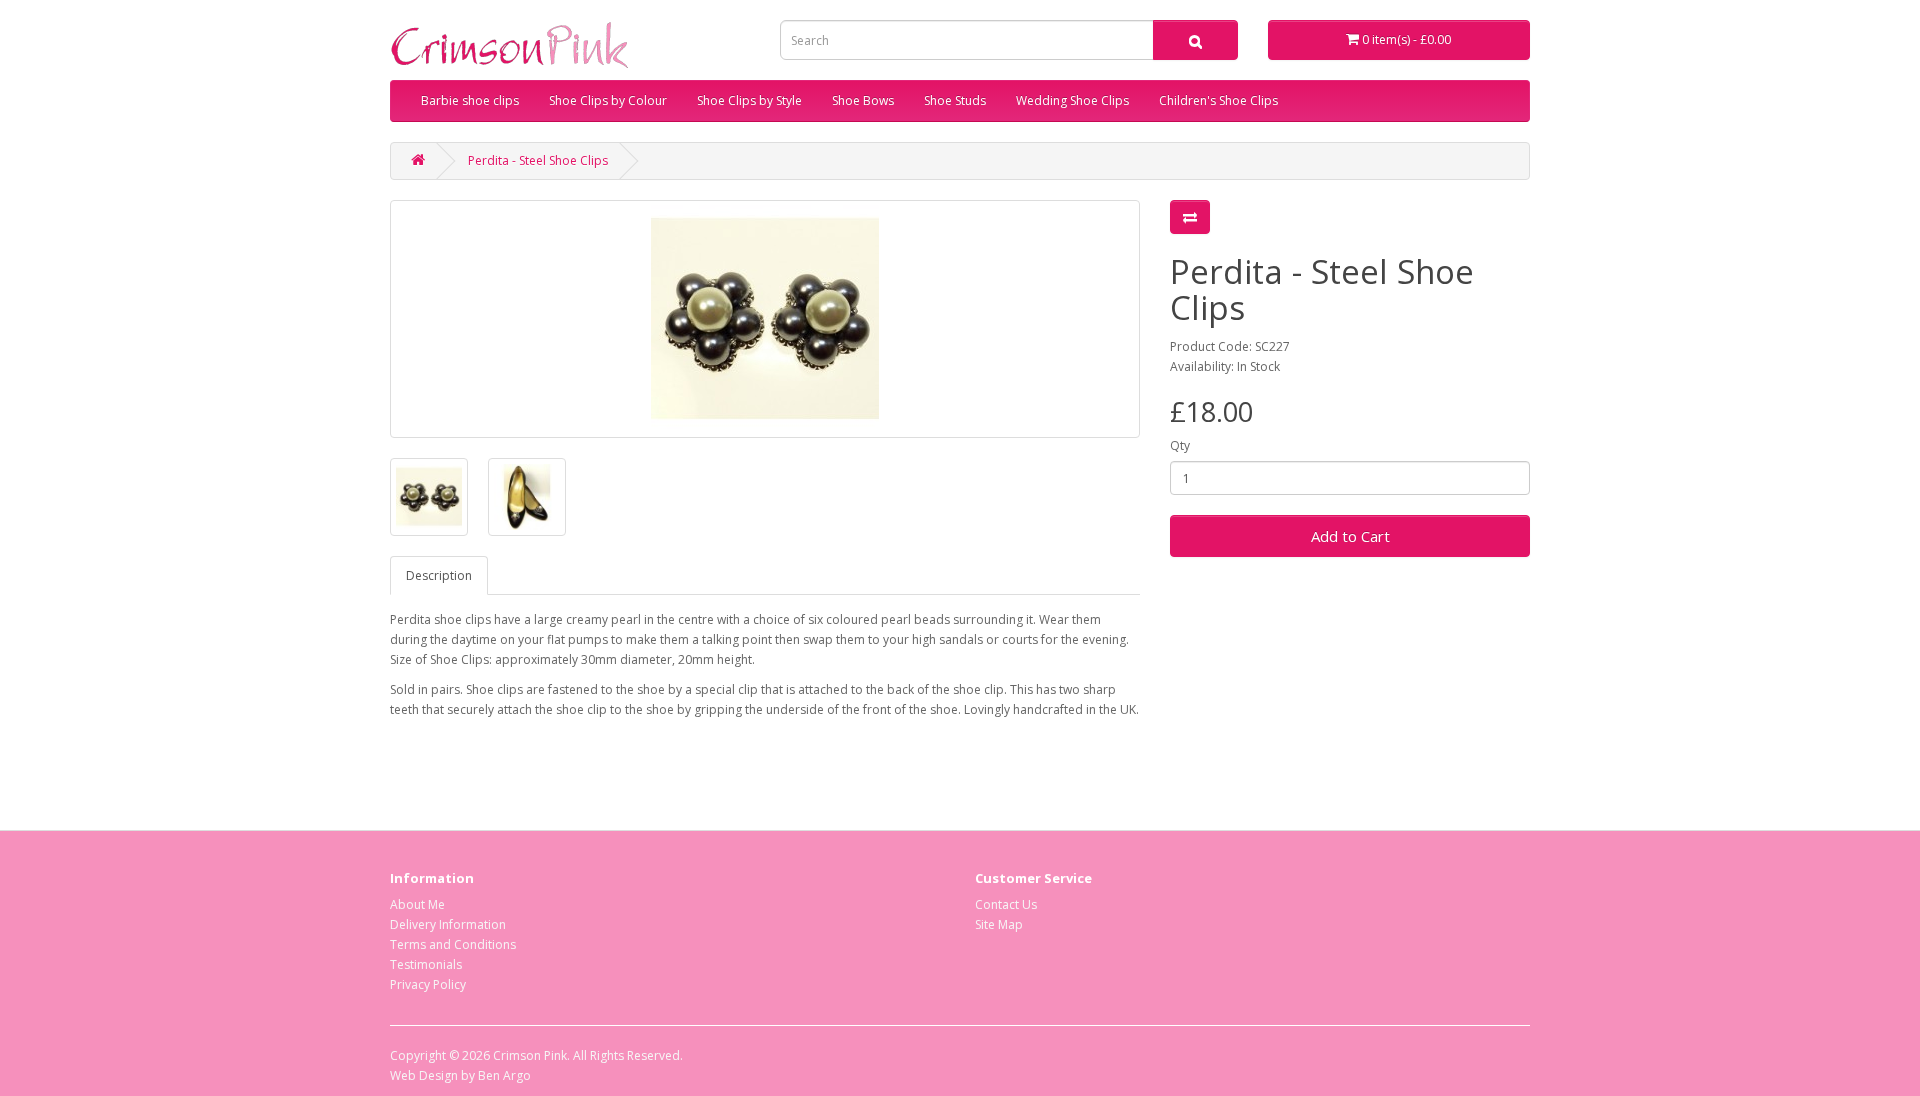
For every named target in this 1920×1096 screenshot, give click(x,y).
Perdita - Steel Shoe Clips (538, 160)
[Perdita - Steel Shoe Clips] (765, 319)
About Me (417, 904)
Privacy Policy (428, 984)
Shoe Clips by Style (749, 100)
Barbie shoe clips (470, 100)
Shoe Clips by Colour (608, 100)
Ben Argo (504, 1075)
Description (439, 575)
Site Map (999, 924)
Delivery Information (448, 924)
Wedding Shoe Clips (1072, 100)
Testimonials (426, 964)
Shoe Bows (863, 100)
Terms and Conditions (453, 944)
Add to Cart (1350, 536)
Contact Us (1006, 904)
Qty (1180, 445)
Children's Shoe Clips (1218, 100)
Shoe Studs (955, 100)
